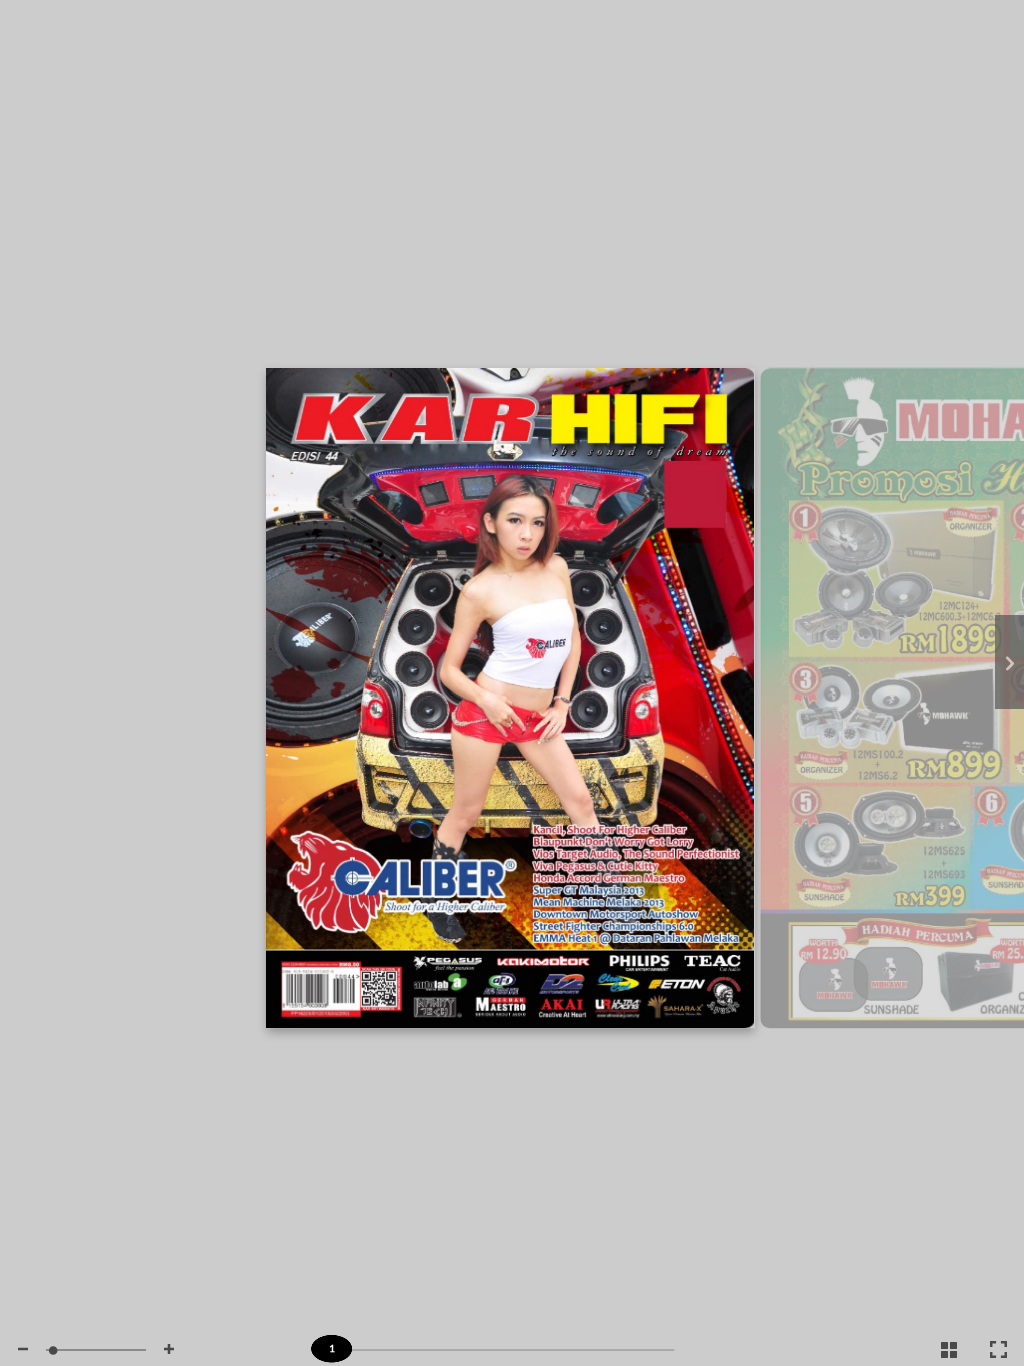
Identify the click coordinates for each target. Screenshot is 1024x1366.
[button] (23, 1349)
